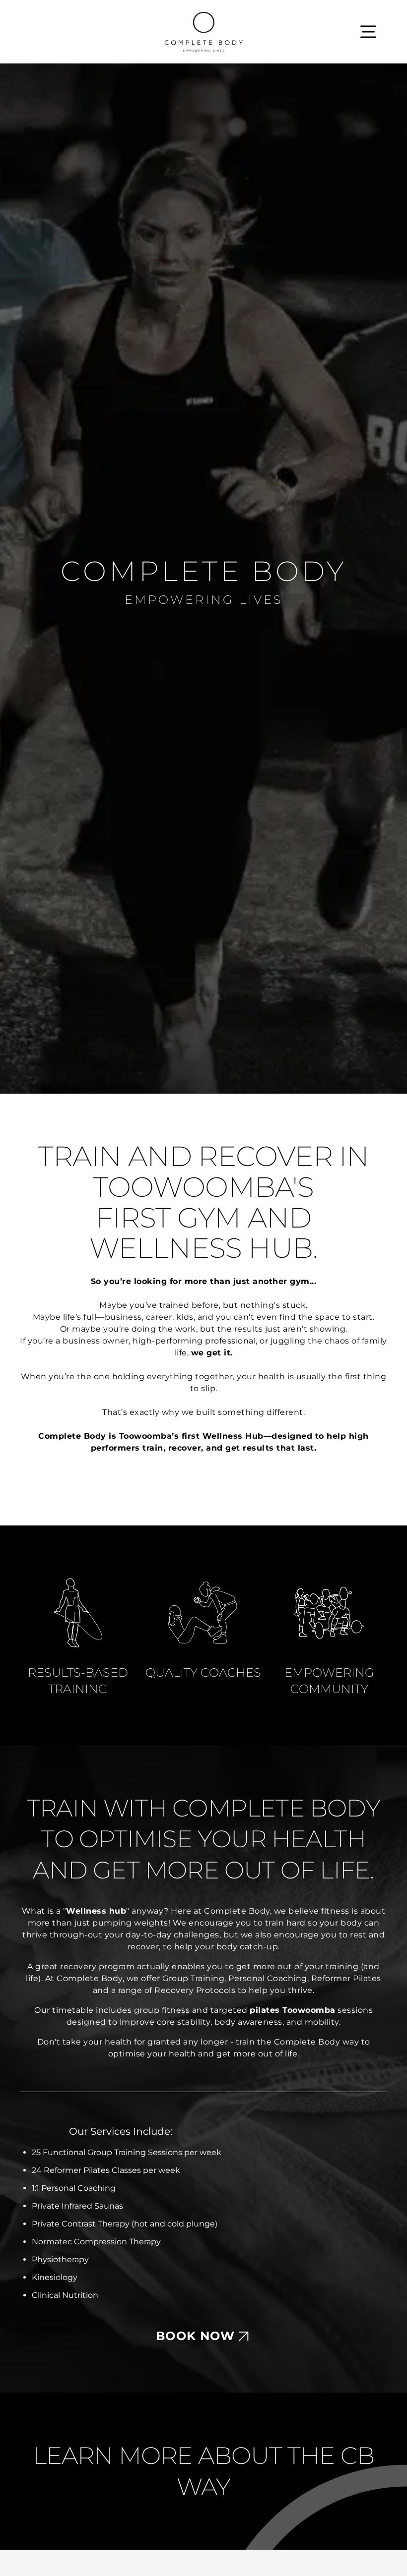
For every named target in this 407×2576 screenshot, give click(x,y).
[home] (203, 32)
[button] (368, 32)
